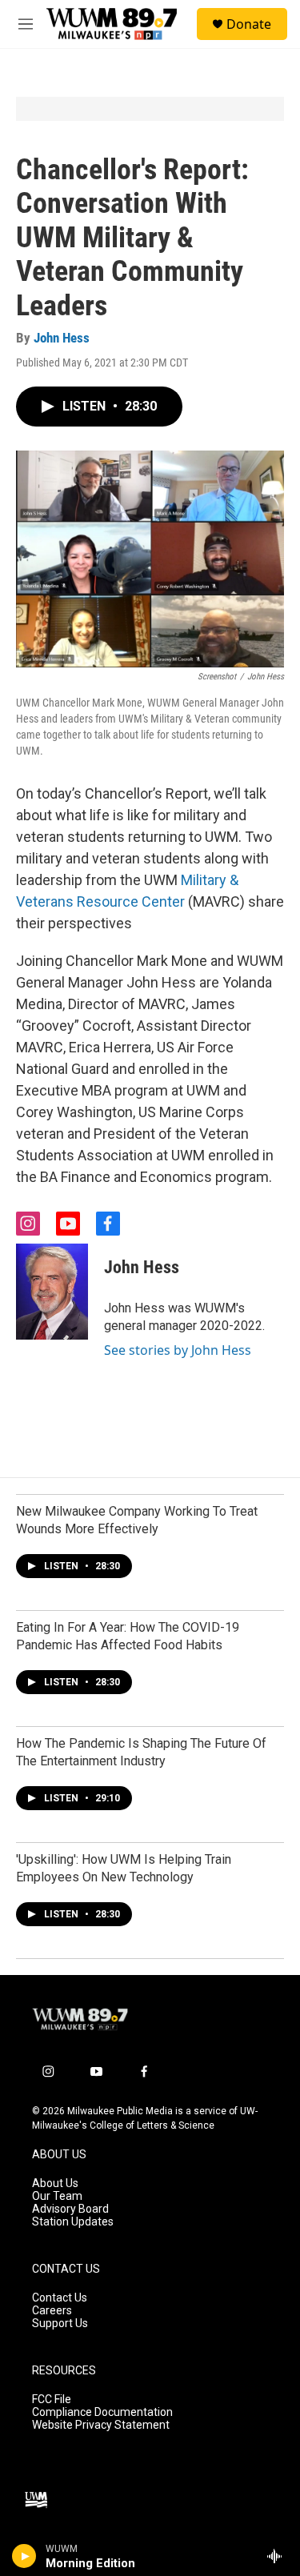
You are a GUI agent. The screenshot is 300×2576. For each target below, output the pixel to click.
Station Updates (73, 2222)
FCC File (52, 2400)
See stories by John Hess (178, 1350)
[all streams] (279, 2556)
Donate (249, 24)
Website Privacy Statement (101, 2425)
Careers (52, 2311)
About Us (55, 2183)
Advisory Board (70, 2209)
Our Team (57, 2196)
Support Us (60, 2324)
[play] (24, 2556)
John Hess (62, 338)
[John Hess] (52, 1292)
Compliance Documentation (102, 2412)
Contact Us (60, 2298)
